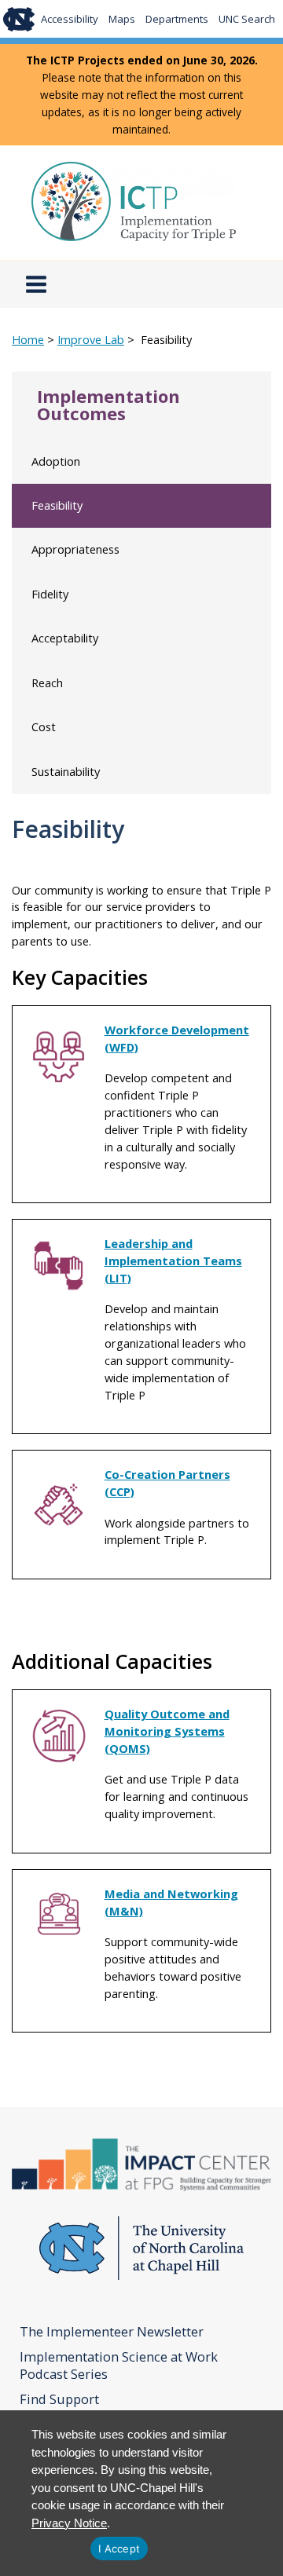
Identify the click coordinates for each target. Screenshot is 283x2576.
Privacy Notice (69, 2523)
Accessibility (70, 19)
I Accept (119, 2549)
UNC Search (247, 19)
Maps (122, 19)
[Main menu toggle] (36, 284)
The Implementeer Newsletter (112, 2332)
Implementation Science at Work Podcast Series (119, 2366)
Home (28, 339)
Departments (177, 19)
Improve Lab (91, 339)
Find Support (59, 2399)
